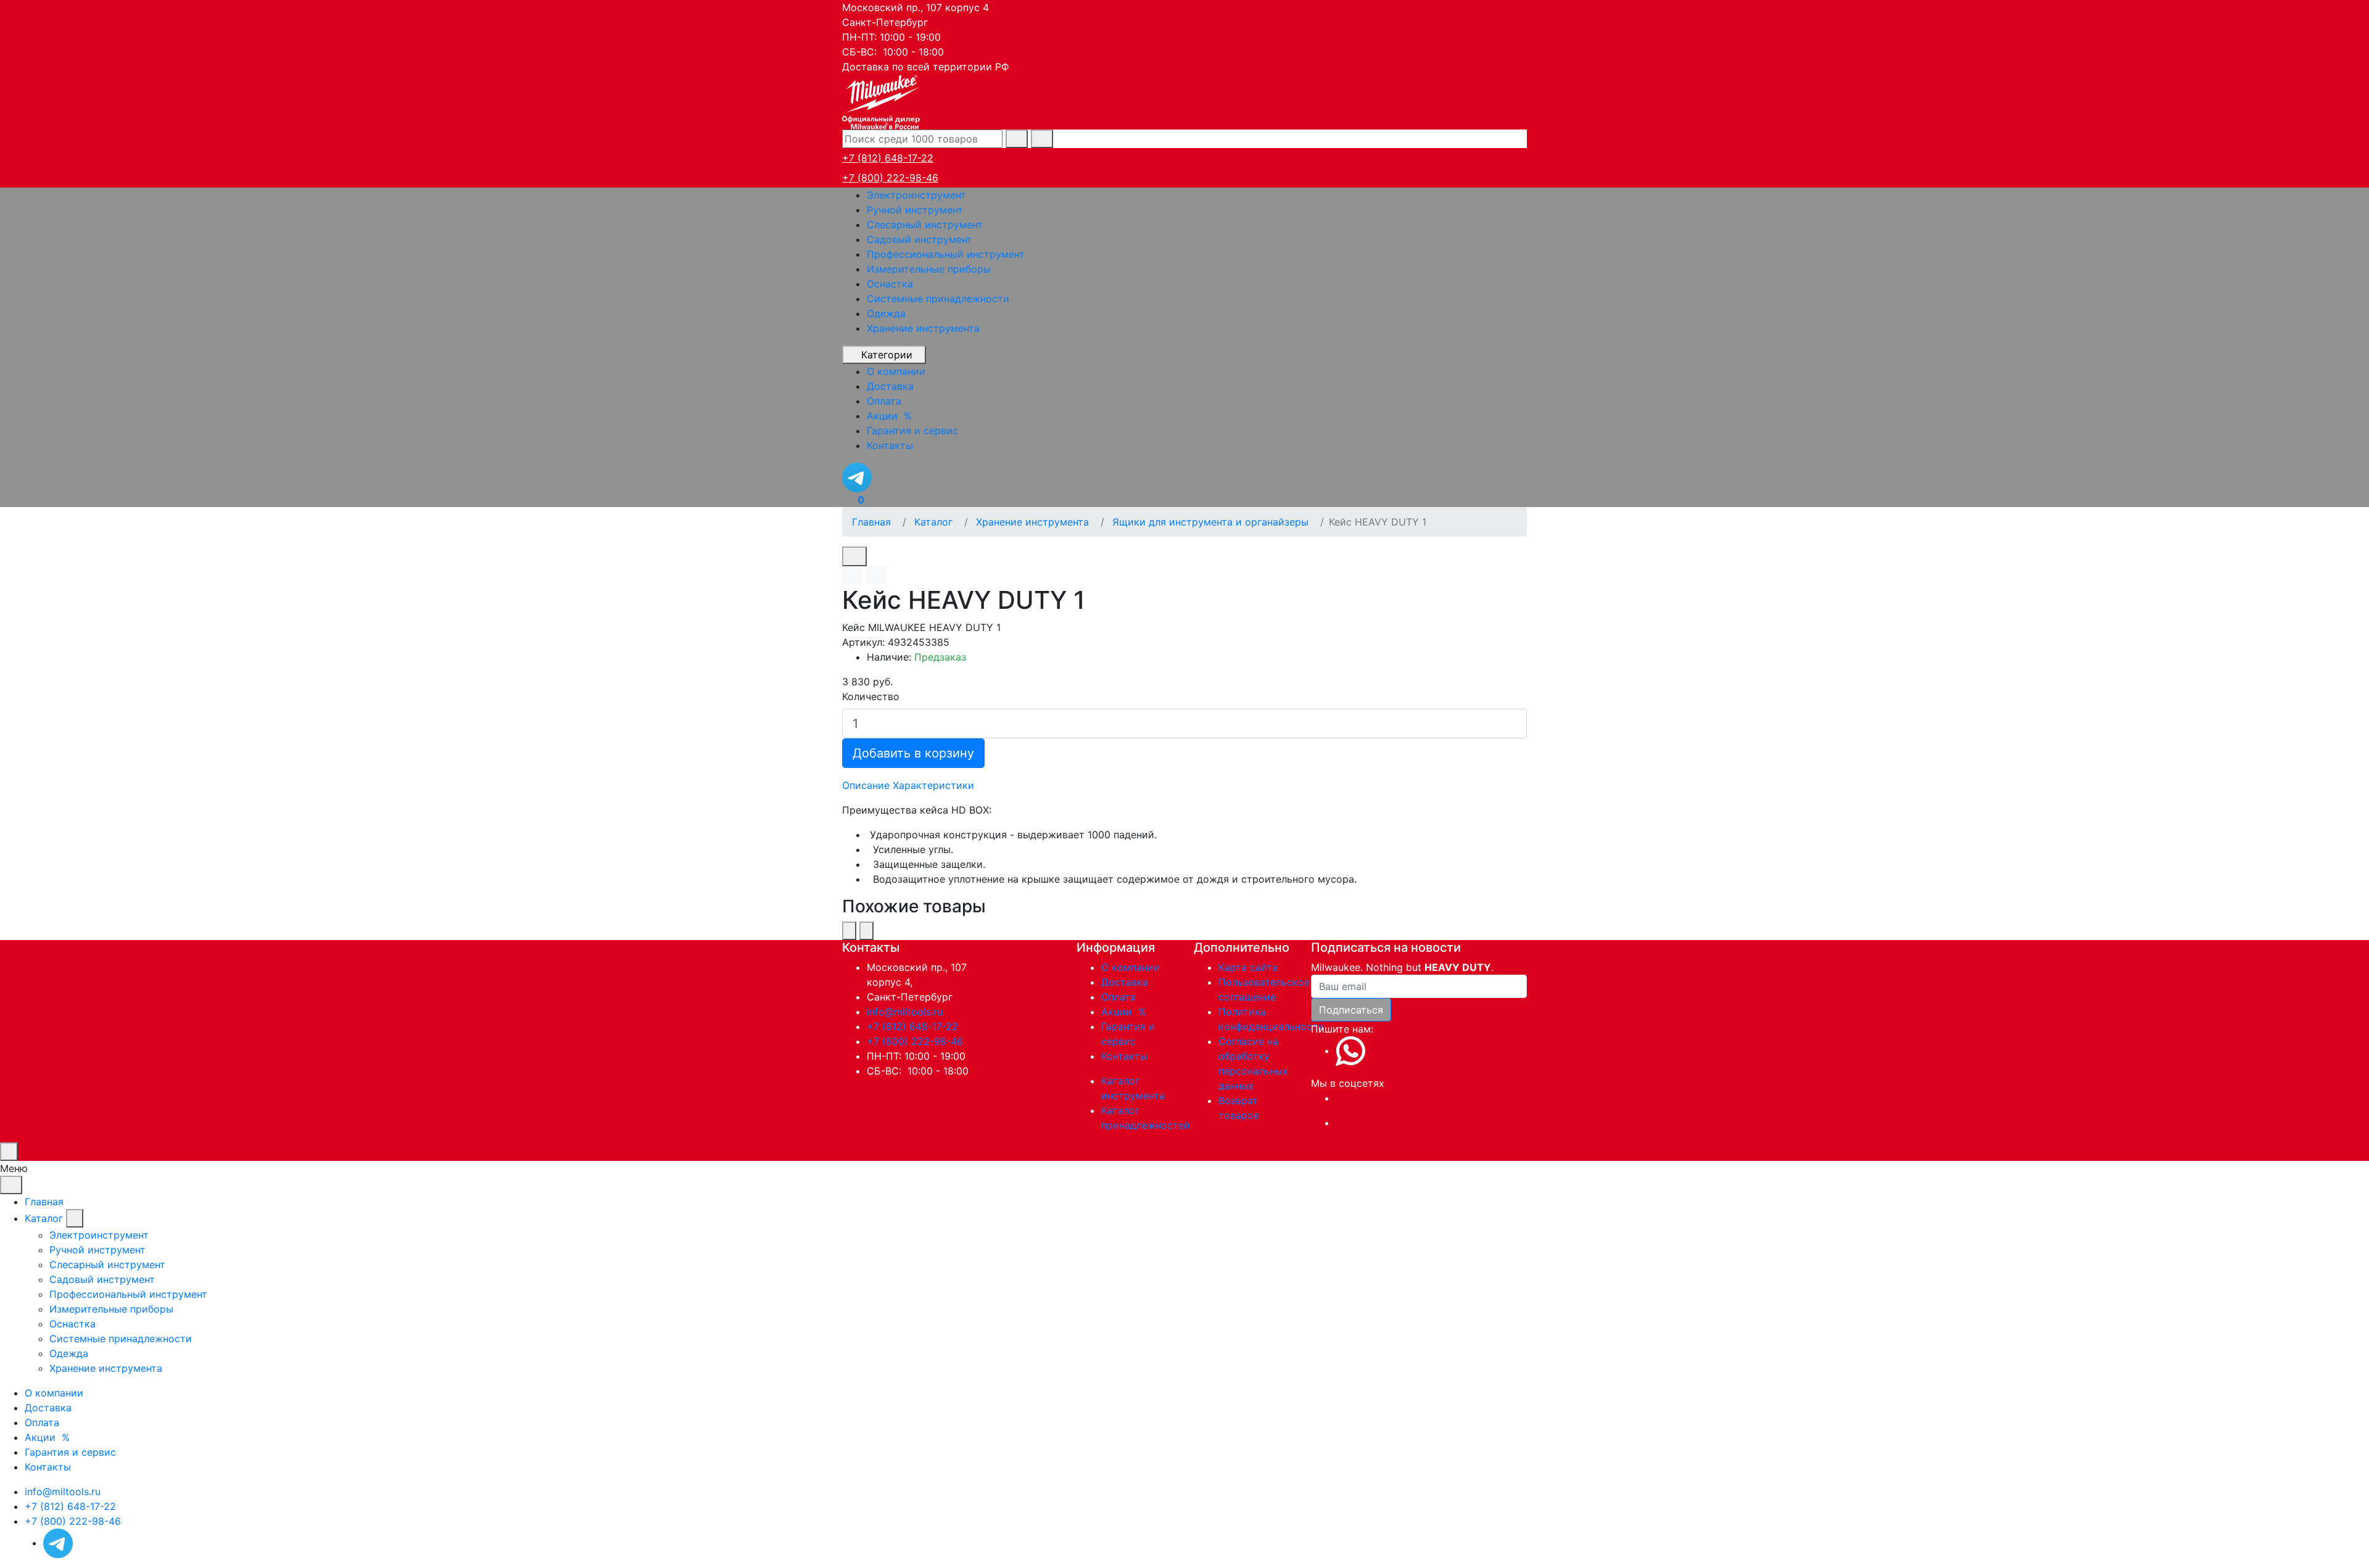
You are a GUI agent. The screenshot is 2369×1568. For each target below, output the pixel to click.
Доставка (1125, 982)
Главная (44, 1202)
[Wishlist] (853, 576)
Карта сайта (1248, 967)
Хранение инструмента (923, 328)
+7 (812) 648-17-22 (888, 158)
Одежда (886, 313)
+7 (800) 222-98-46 (890, 178)
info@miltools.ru (905, 1012)
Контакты (1124, 1056)
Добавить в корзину (913, 753)
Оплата (1118, 997)
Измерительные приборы (929, 269)
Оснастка (890, 284)
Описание (866, 785)
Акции (1125, 1012)
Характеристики (933, 785)
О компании (1131, 967)
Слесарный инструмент (925, 225)
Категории (887, 355)
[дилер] (882, 101)
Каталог (44, 1218)
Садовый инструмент (920, 239)
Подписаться (1351, 1010)
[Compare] (877, 576)
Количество (871, 696)
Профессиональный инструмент (946, 254)
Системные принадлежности (938, 299)
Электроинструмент (916, 195)
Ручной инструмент (915, 210)
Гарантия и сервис (70, 1452)
